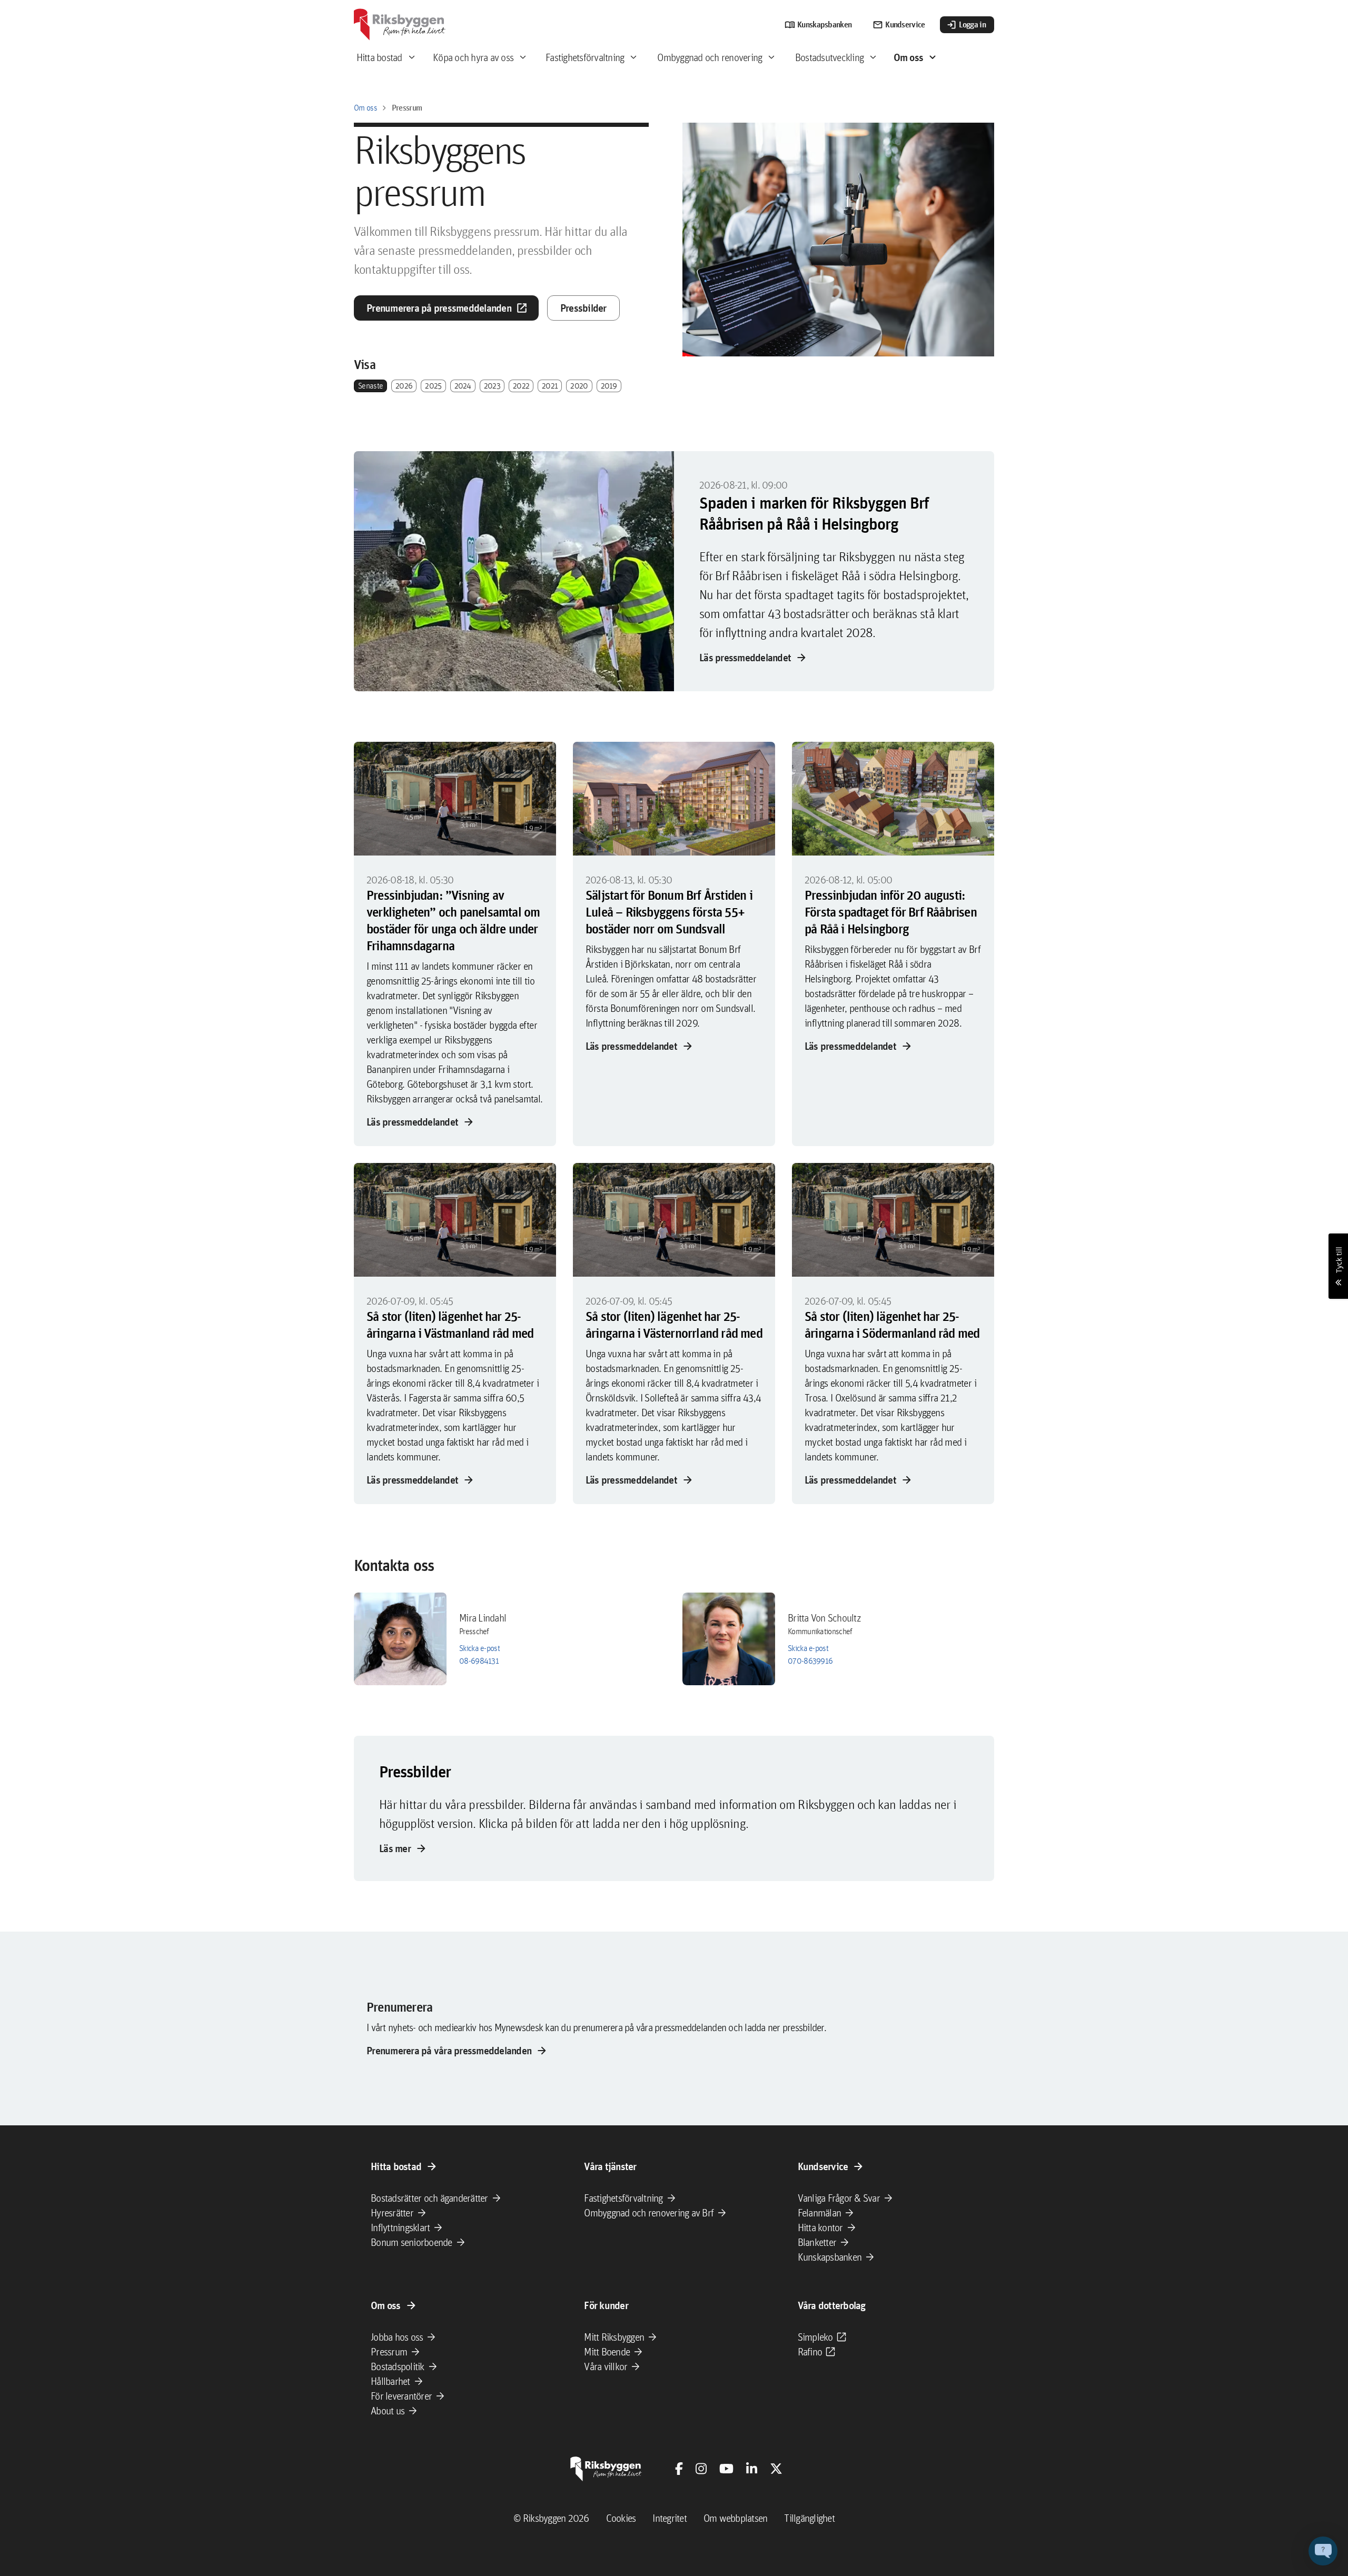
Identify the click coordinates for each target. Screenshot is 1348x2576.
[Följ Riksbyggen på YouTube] (726, 2469)
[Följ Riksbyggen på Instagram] (701, 2469)
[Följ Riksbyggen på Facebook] (679, 2469)
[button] (1323, 2551)
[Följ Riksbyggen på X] (776, 2469)
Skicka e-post (479, 1648)
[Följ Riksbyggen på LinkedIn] (752, 2469)
